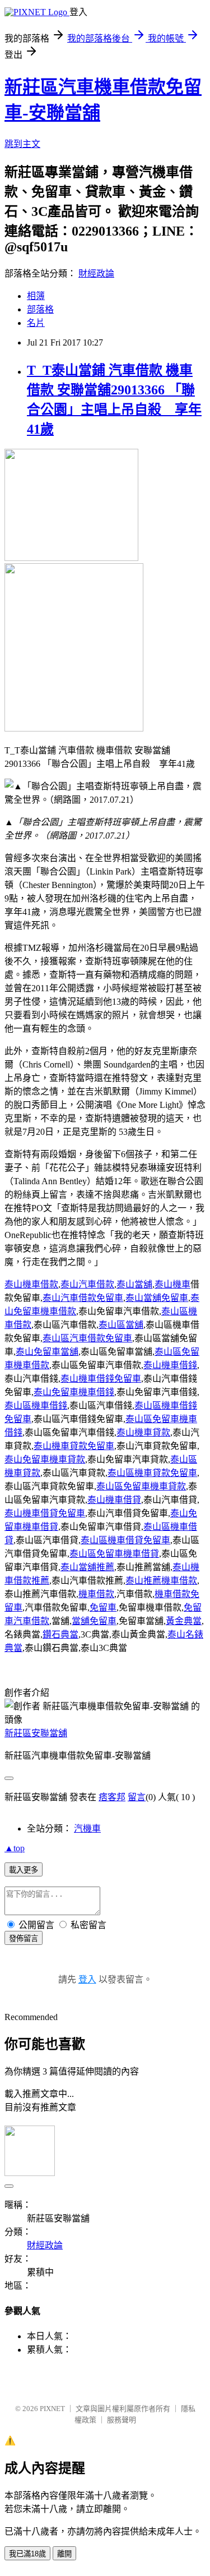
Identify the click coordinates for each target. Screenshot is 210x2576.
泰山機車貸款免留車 (74, 1446)
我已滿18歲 (27, 2554)
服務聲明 (122, 2420)
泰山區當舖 (121, 1325)
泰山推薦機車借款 (161, 1581)
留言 (137, 1797)
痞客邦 (112, 1797)
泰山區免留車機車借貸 (114, 1554)
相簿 (36, 296)
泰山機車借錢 (170, 1365)
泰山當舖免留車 (157, 1298)
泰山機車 (172, 1284)
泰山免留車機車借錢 (74, 1392)
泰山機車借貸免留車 (45, 1513)
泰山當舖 (134, 1284)
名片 (36, 323)
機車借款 (96, 1594)
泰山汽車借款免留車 (83, 1298)
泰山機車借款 (31, 1284)
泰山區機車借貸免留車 (125, 1540)
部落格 (40, 309)
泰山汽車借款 (87, 1284)
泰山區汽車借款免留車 (87, 1338)
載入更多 (24, 1870)
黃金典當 (184, 1621)
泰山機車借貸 (114, 1500)
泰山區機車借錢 (36, 1406)
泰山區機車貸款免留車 (152, 1473)
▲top (15, 1848)
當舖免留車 (94, 1621)
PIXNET (52, 2409)
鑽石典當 (60, 1634)
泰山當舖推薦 (87, 1567)
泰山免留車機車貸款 (45, 1459)
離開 (64, 2554)
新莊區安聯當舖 (36, 1733)
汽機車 (87, 1829)
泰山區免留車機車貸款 (141, 1486)
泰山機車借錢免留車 (101, 1379)
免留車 (103, 1607)
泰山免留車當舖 (47, 1352)
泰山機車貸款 (143, 1432)
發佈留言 (24, 1938)
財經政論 (96, 273)
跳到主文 (22, 144)
